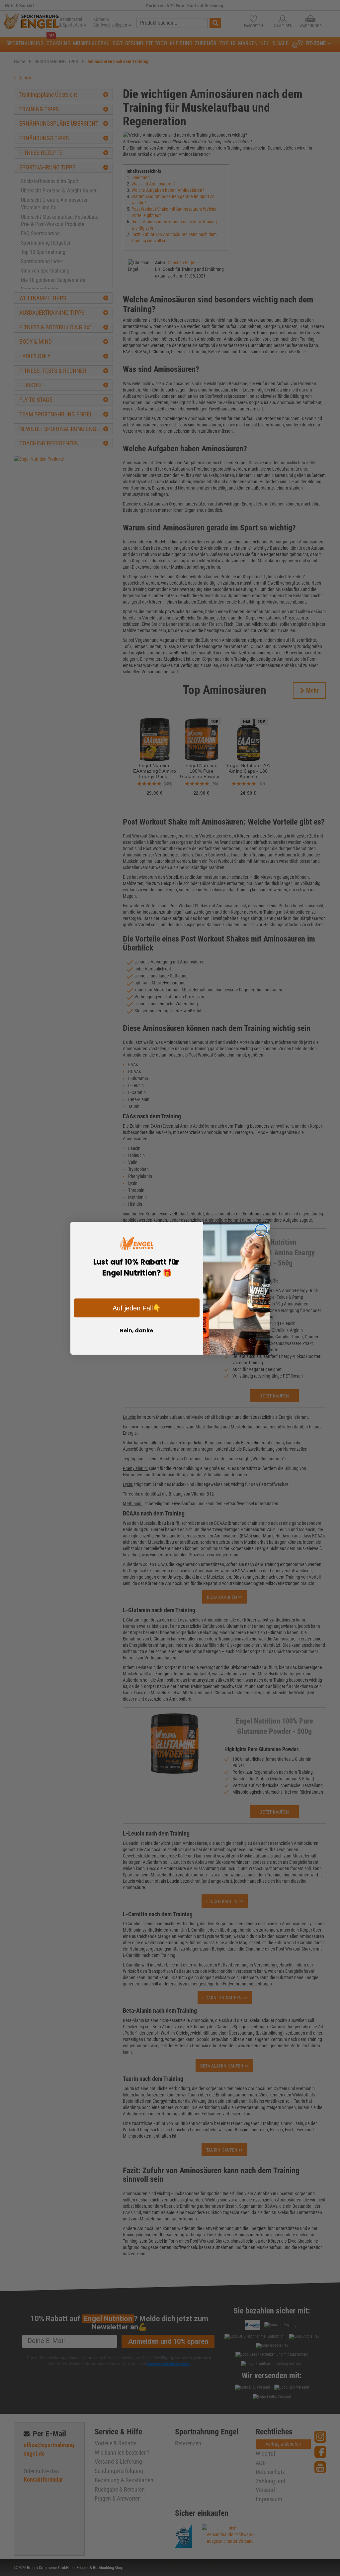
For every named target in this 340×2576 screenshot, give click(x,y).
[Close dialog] (261, 1230)
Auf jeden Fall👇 (137, 1308)
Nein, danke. (137, 1331)
